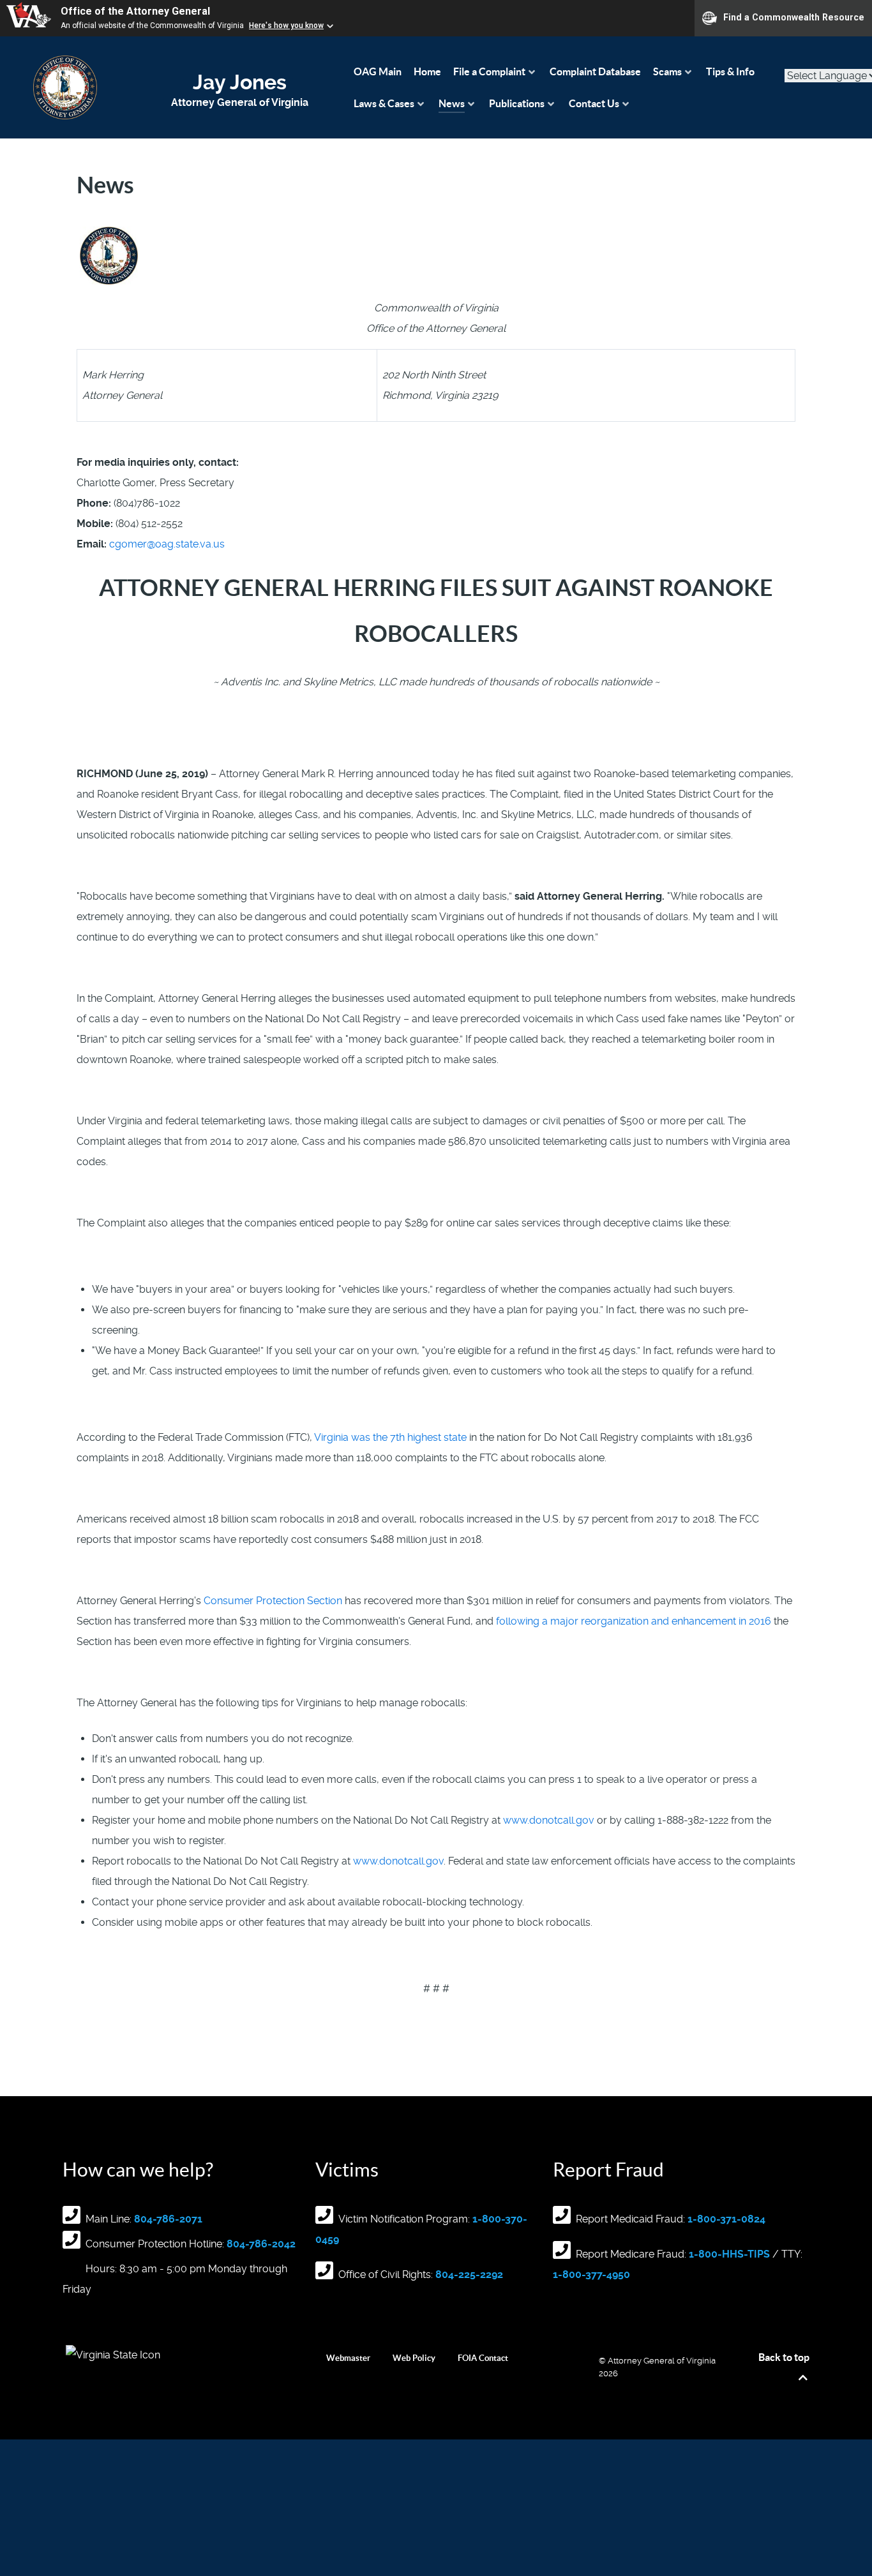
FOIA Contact (483, 2358)
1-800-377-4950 (591, 2274)
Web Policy (414, 2358)
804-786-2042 (261, 2244)
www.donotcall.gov (549, 1820)
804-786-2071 (168, 2219)
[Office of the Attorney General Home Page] (65, 87)
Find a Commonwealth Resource (794, 17)
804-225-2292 (469, 2274)
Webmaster (348, 2358)
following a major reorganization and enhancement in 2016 (634, 1621)
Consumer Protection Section (273, 1601)
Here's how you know (286, 26)
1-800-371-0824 (726, 2219)
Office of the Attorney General (135, 11)
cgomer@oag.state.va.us (167, 544)
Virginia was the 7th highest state (390, 1437)
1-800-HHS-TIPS (729, 2254)
